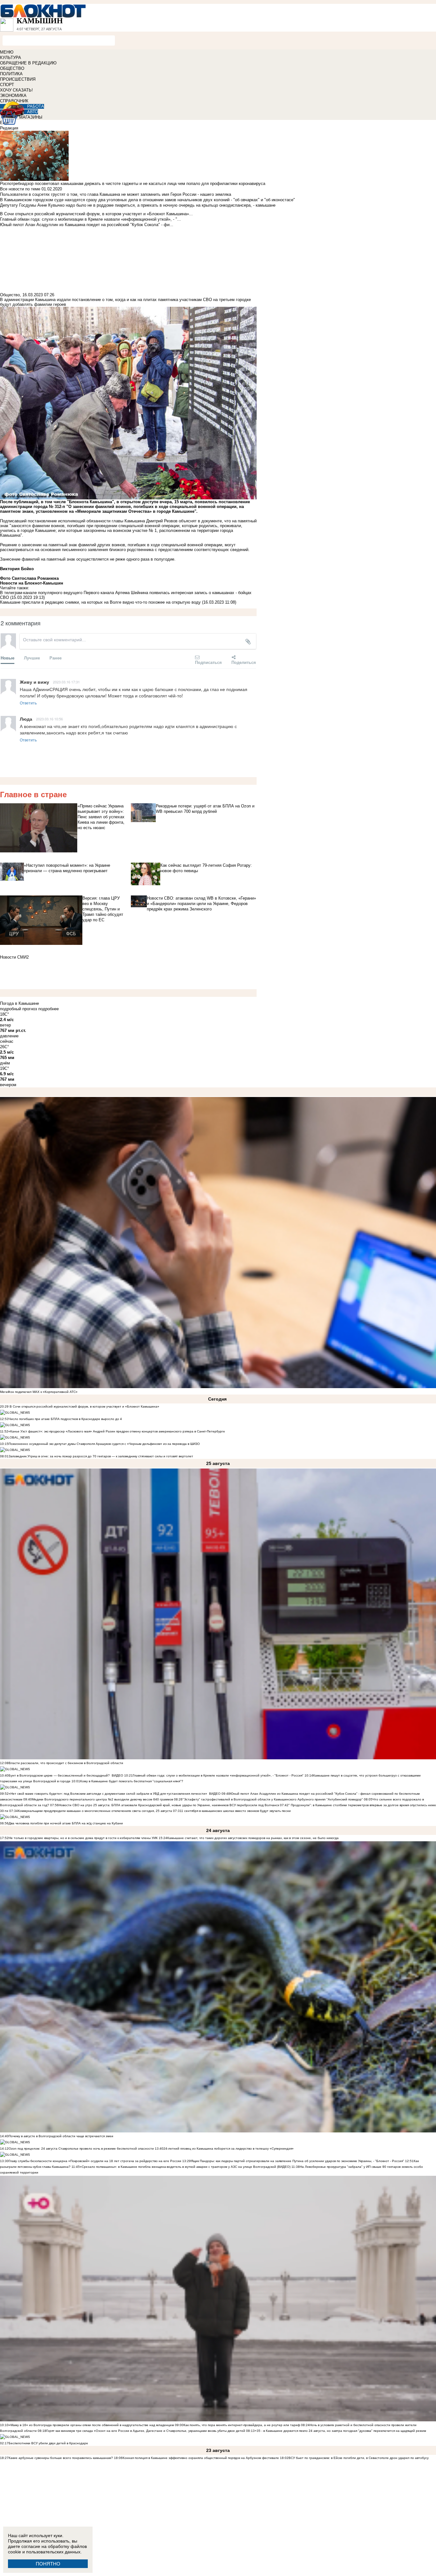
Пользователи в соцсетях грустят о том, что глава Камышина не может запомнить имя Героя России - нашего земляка (116, 194)
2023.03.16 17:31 (66, 682)
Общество (10, 295)
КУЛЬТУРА (11, 58)
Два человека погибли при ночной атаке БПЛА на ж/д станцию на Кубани (66, 1823)
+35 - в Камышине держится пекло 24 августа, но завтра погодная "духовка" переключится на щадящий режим (340, 2431)
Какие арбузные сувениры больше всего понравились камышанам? (61, 2458)
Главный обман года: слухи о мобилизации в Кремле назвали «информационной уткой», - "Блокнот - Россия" (218, 1775)
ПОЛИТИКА (11, 74)
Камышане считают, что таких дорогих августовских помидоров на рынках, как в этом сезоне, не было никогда (253, 1838)
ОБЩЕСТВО (12, 68)
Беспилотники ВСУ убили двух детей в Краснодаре (48, 2443)
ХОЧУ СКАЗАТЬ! (16, 90)
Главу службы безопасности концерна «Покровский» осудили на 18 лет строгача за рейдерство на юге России (95, 2161)
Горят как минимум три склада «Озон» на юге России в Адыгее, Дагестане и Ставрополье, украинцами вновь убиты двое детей (146, 2431)
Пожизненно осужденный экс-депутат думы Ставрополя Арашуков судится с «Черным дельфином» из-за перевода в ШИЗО (104, 1444)
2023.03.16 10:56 (49, 719)
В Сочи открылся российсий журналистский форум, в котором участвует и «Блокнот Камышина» (84, 1406)
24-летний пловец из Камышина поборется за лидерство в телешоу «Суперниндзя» (229, 2149)
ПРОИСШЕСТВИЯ (18, 79)
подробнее (49, 1009)
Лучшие (32, 658)
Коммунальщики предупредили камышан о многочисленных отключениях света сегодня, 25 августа (95, 1811)
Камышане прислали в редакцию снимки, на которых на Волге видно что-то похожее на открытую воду (100, 602)
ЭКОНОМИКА (13, 96)
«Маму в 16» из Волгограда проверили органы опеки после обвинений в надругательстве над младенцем (91, 2425)
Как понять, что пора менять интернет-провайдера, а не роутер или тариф (242, 2425)
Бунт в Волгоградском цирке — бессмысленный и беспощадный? (59, 1775)
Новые (8, 658)
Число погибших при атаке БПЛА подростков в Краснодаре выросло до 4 (65, 1419)
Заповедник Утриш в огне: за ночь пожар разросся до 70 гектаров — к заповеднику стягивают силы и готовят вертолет (101, 1456)
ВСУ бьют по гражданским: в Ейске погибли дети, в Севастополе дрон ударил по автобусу (359, 2458)
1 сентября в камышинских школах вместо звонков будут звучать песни (236, 1811)
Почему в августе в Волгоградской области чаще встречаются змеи (61, 2136)
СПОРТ (7, 85)
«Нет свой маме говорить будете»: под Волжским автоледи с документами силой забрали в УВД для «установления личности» (108, 1794)
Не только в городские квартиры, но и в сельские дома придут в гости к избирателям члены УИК (83, 1838)
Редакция (9, 128)
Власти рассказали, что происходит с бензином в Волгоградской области (66, 1763)
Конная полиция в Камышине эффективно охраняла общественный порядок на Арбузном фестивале (201, 2458)
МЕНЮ (7, 52)
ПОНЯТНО (48, 2564)
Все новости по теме (20, 189)
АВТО (33, 112)
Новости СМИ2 (14, 957)
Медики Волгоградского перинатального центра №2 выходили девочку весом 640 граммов (103, 1799)
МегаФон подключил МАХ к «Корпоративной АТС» (39, 1392)
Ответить (28, 703)
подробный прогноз (19, 1009)
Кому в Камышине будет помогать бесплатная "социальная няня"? (132, 1781)
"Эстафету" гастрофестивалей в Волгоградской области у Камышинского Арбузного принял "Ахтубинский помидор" (273, 1799)
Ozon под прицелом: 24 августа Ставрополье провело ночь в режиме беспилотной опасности (81, 2149)
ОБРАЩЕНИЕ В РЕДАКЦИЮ (28, 63)
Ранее (56, 658)
